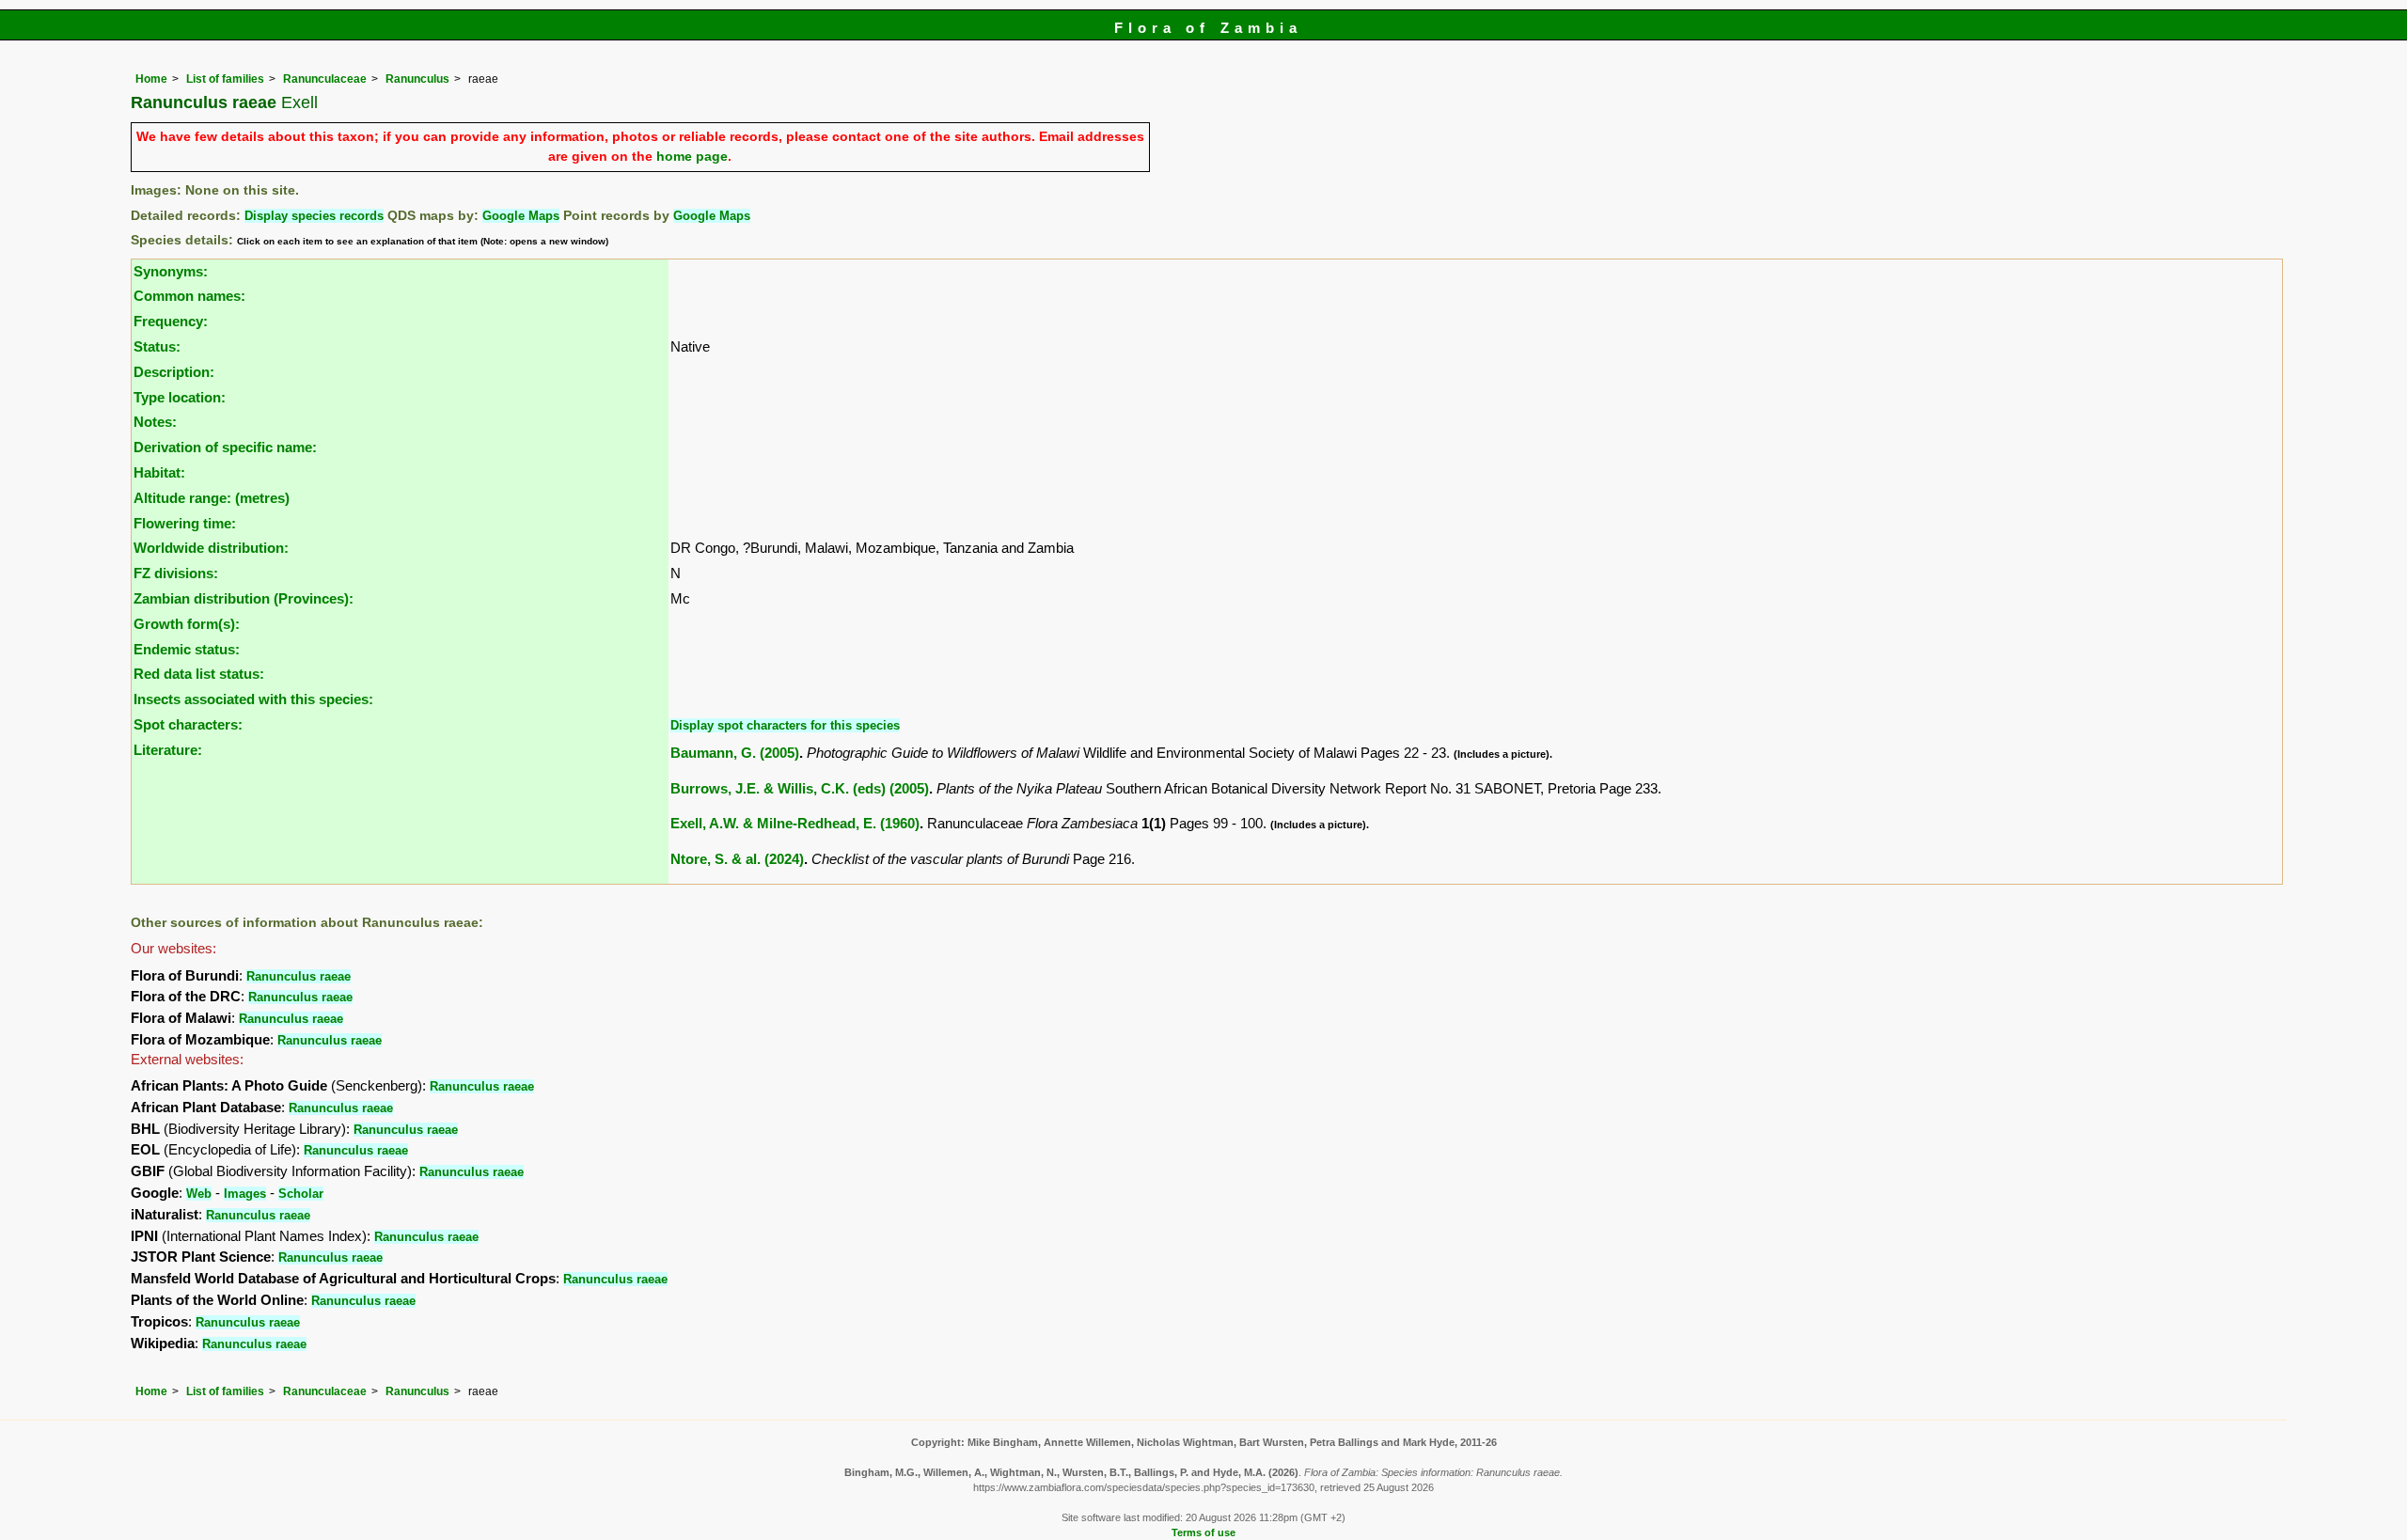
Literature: (168, 750)
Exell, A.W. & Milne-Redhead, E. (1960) (795, 823)
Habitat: (159, 472)
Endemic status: (187, 649)
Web (199, 1194)
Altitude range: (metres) (212, 498)
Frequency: (171, 321)
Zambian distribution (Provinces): (244, 598)
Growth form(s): (187, 624)
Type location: (180, 397)
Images (245, 1194)
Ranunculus (417, 79)
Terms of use (1203, 1532)
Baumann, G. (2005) (735, 753)
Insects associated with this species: (253, 699)
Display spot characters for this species (785, 725)
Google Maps (521, 216)
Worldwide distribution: (211, 548)
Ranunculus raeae (299, 976)
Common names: (189, 296)
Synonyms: (171, 271)
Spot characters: (188, 724)
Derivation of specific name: (225, 447)
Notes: (155, 422)
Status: (157, 346)
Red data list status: (199, 674)
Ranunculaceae (325, 79)
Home (151, 79)
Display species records (314, 216)
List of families (225, 79)
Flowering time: (185, 523)
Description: (174, 372)
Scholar (301, 1194)
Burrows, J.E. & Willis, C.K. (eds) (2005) (800, 788)
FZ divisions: (176, 573)
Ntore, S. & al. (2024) (737, 859)
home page (692, 157)
